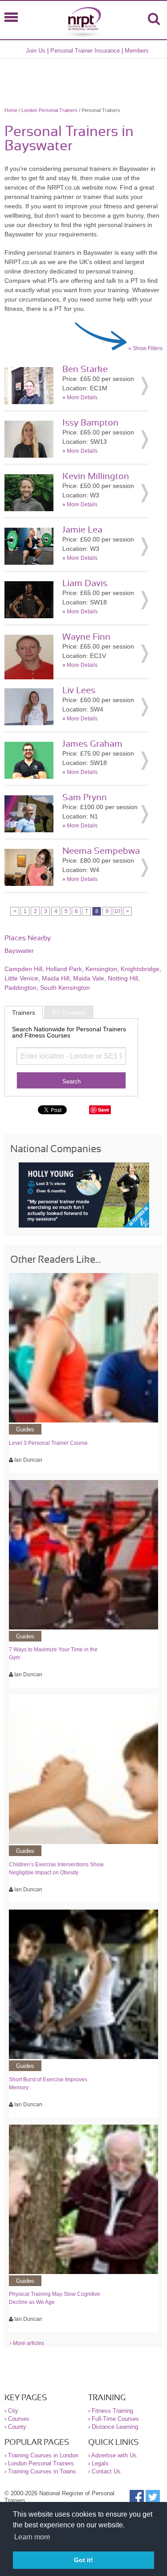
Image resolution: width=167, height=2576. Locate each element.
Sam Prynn (85, 798)
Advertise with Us (114, 2455)
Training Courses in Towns (42, 2471)
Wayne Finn (86, 637)
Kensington (101, 969)
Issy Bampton (90, 423)
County (17, 2427)
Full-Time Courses (115, 2419)
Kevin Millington (96, 476)
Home (11, 110)
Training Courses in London (43, 2455)
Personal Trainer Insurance (85, 51)
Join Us (36, 51)
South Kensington (65, 988)
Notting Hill (123, 978)
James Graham (92, 744)
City (13, 2411)
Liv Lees (79, 691)
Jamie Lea (82, 530)
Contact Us (106, 2471)
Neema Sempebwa (101, 851)
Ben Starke (85, 369)
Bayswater (19, 951)
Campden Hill (23, 969)
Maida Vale (89, 978)
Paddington (20, 988)
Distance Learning (115, 2427)
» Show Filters (145, 348)
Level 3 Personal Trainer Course (48, 1443)
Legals (100, 2463)
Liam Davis (85, 583)
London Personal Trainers (49, 110)
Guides (25, 1429)
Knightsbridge (140, 969)
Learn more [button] (32, 2537)
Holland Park (64, 969)
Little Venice (21, 978)
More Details (82, 397)
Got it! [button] (83, 2560)
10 (117, 911)
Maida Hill (56, 978)
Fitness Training (112, 2411)
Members (137, 51)
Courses (19, 2419)
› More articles (27, 2343)
